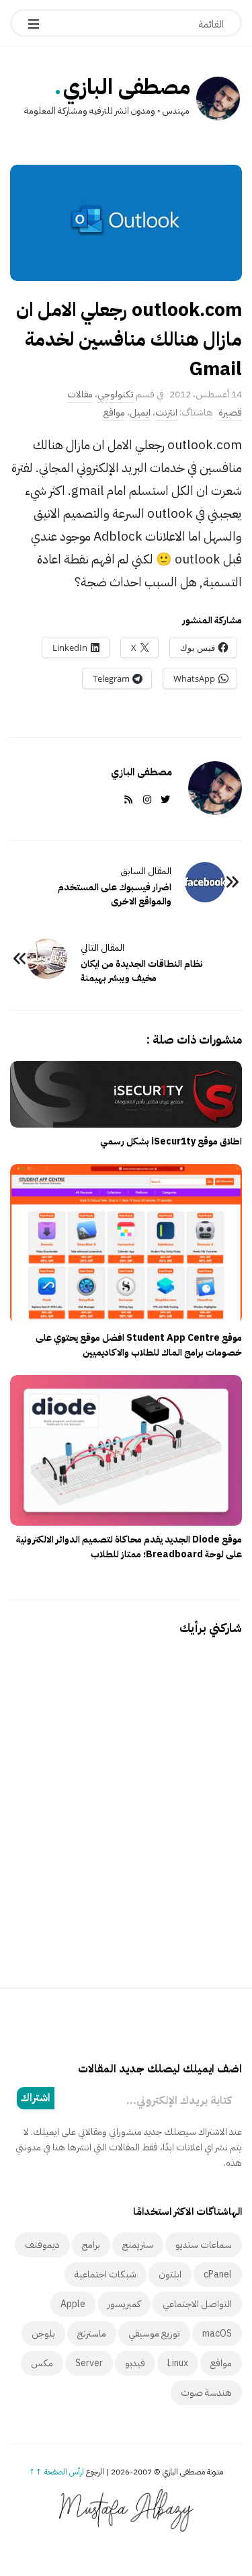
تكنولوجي (116, 394)
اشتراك (36, 2098)
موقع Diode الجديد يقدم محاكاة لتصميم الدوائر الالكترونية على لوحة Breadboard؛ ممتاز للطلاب (129, 1547)
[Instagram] (144, 800)
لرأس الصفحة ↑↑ (56, 2472)
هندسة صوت (206, 2393)
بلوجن (43, 2334)
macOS (217, 2334)
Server (89, 2363)
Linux (178, 2363)
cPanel (218, 2274)
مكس (42, 2363)
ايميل (140, 413)
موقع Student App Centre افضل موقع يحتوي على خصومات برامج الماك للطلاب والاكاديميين (139, 1345)
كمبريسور (124, 2304)
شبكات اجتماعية (106, 2274)
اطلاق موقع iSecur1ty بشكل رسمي (171, 1141)
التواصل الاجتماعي (197, 2304)
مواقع (114, 413)
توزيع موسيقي (154, 2334)
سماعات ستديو (204, 2245)
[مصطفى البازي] (218, 100)
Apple (73, 2304)
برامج (91, 2245)
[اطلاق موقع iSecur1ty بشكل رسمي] (126, 1094)
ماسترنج (92, 2334)
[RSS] (126, 800)
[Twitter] (163, 800)
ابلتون (170, 2274)
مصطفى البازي (127, 87)
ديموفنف (42, 2245)
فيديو (135, 2363)
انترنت (166, 413)
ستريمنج (138, 2245)
